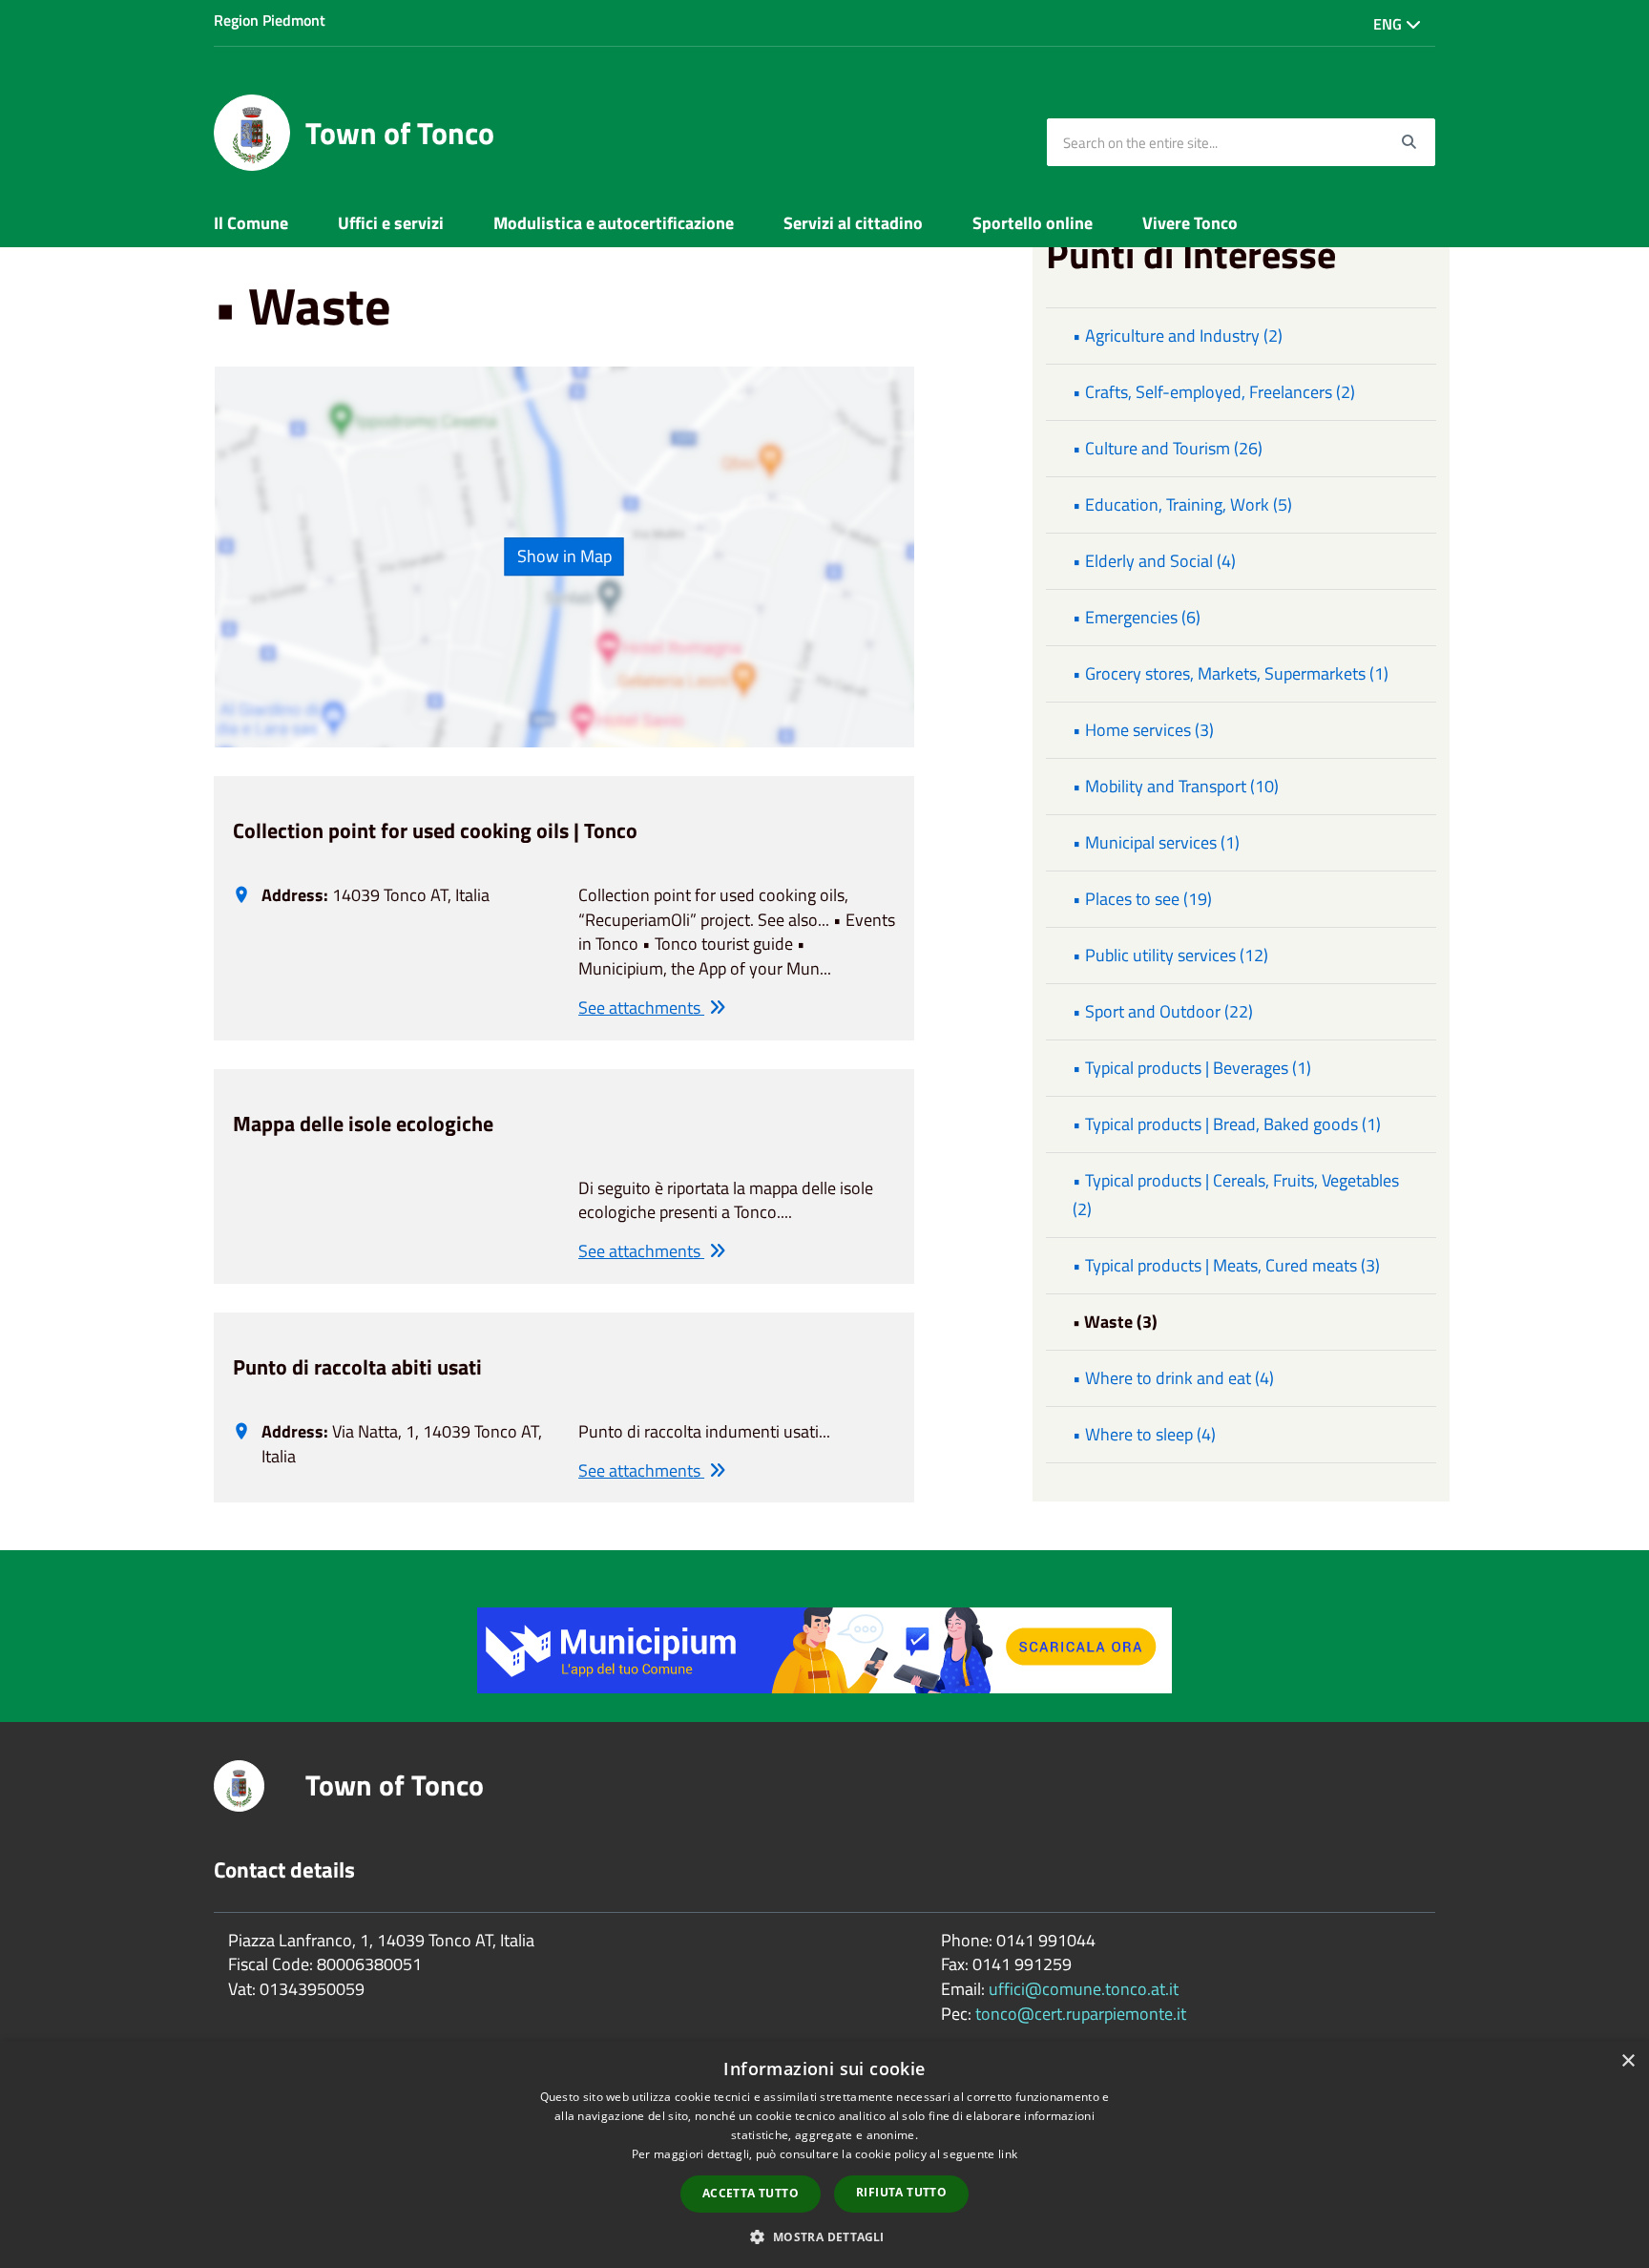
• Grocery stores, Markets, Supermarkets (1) (1231, 673)
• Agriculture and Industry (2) (1178, 336)
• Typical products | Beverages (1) (1192, 1068)
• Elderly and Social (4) (1154, 561)
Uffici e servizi (391, 223)
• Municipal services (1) (1156, 842)
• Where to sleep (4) (1144, 1434)
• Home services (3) (1143, 730)
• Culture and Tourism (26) (1168, 448)
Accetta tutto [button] (751, 2193)
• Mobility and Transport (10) (1176, 786)
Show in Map (564, 556)
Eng (1389, 24)
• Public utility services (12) (1170, 955)
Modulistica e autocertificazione (614, 223)
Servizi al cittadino (853, 223)
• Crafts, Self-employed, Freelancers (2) (1214, 392)
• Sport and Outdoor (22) (1163, 1011)
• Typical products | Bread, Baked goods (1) (1227, 1124)
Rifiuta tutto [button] (901, 2192)
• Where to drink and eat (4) (1173, 1378)
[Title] (824, 1649)
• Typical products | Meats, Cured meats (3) (1226, 1265)
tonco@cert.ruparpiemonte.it (1081, 2014)
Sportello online (1033, 223)
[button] (824, 2236)
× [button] (1628, 2061)
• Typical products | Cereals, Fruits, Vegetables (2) (1236, 1195)
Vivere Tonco (1190, 223)
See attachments (641, 1008)
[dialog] (824, 2154)
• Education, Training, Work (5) (1182, 504)
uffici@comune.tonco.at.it (1084, 1989)
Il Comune (251, 223)
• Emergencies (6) (1137, 617)
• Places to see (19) (1142, 899)
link (1008, 2154)
